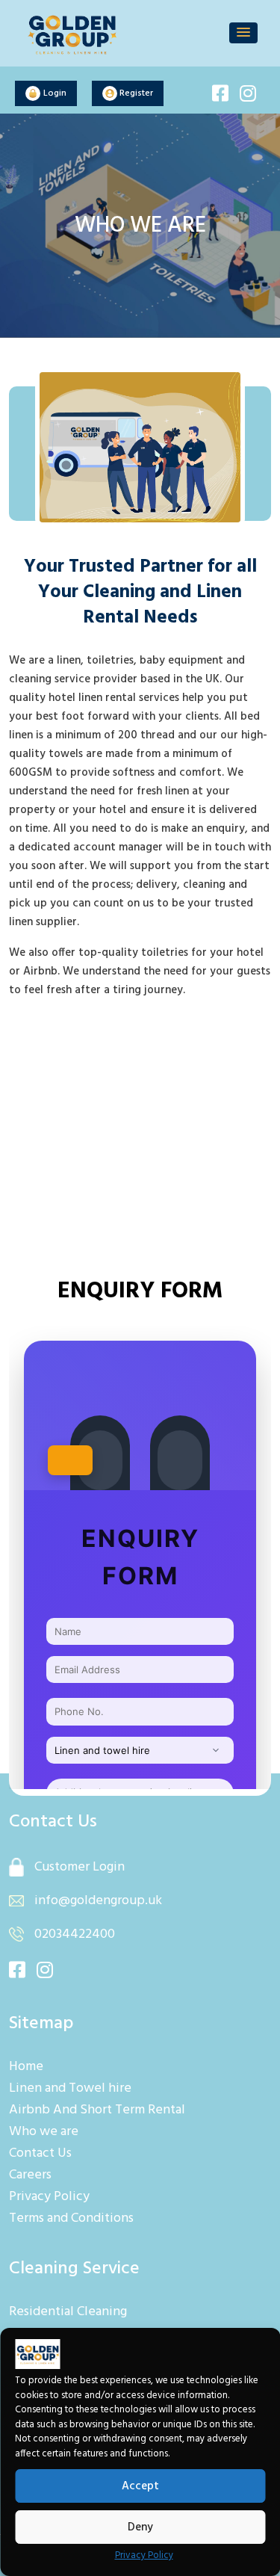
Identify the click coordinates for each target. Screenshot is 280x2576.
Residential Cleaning (68, 2312)
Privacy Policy (144, 2555)
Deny (140, 2527)
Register (135, 93)
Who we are (44, 2132)
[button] (243, 33)
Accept (140, 2486)
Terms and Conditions (71, 2218)
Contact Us (40, 2153)
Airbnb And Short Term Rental (97, 2110)
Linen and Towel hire (70, 2088)
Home (26, 2067)
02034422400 (73, 1934)
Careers (30, 2175)
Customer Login (78, 1867)
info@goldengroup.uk (98, 1901)
